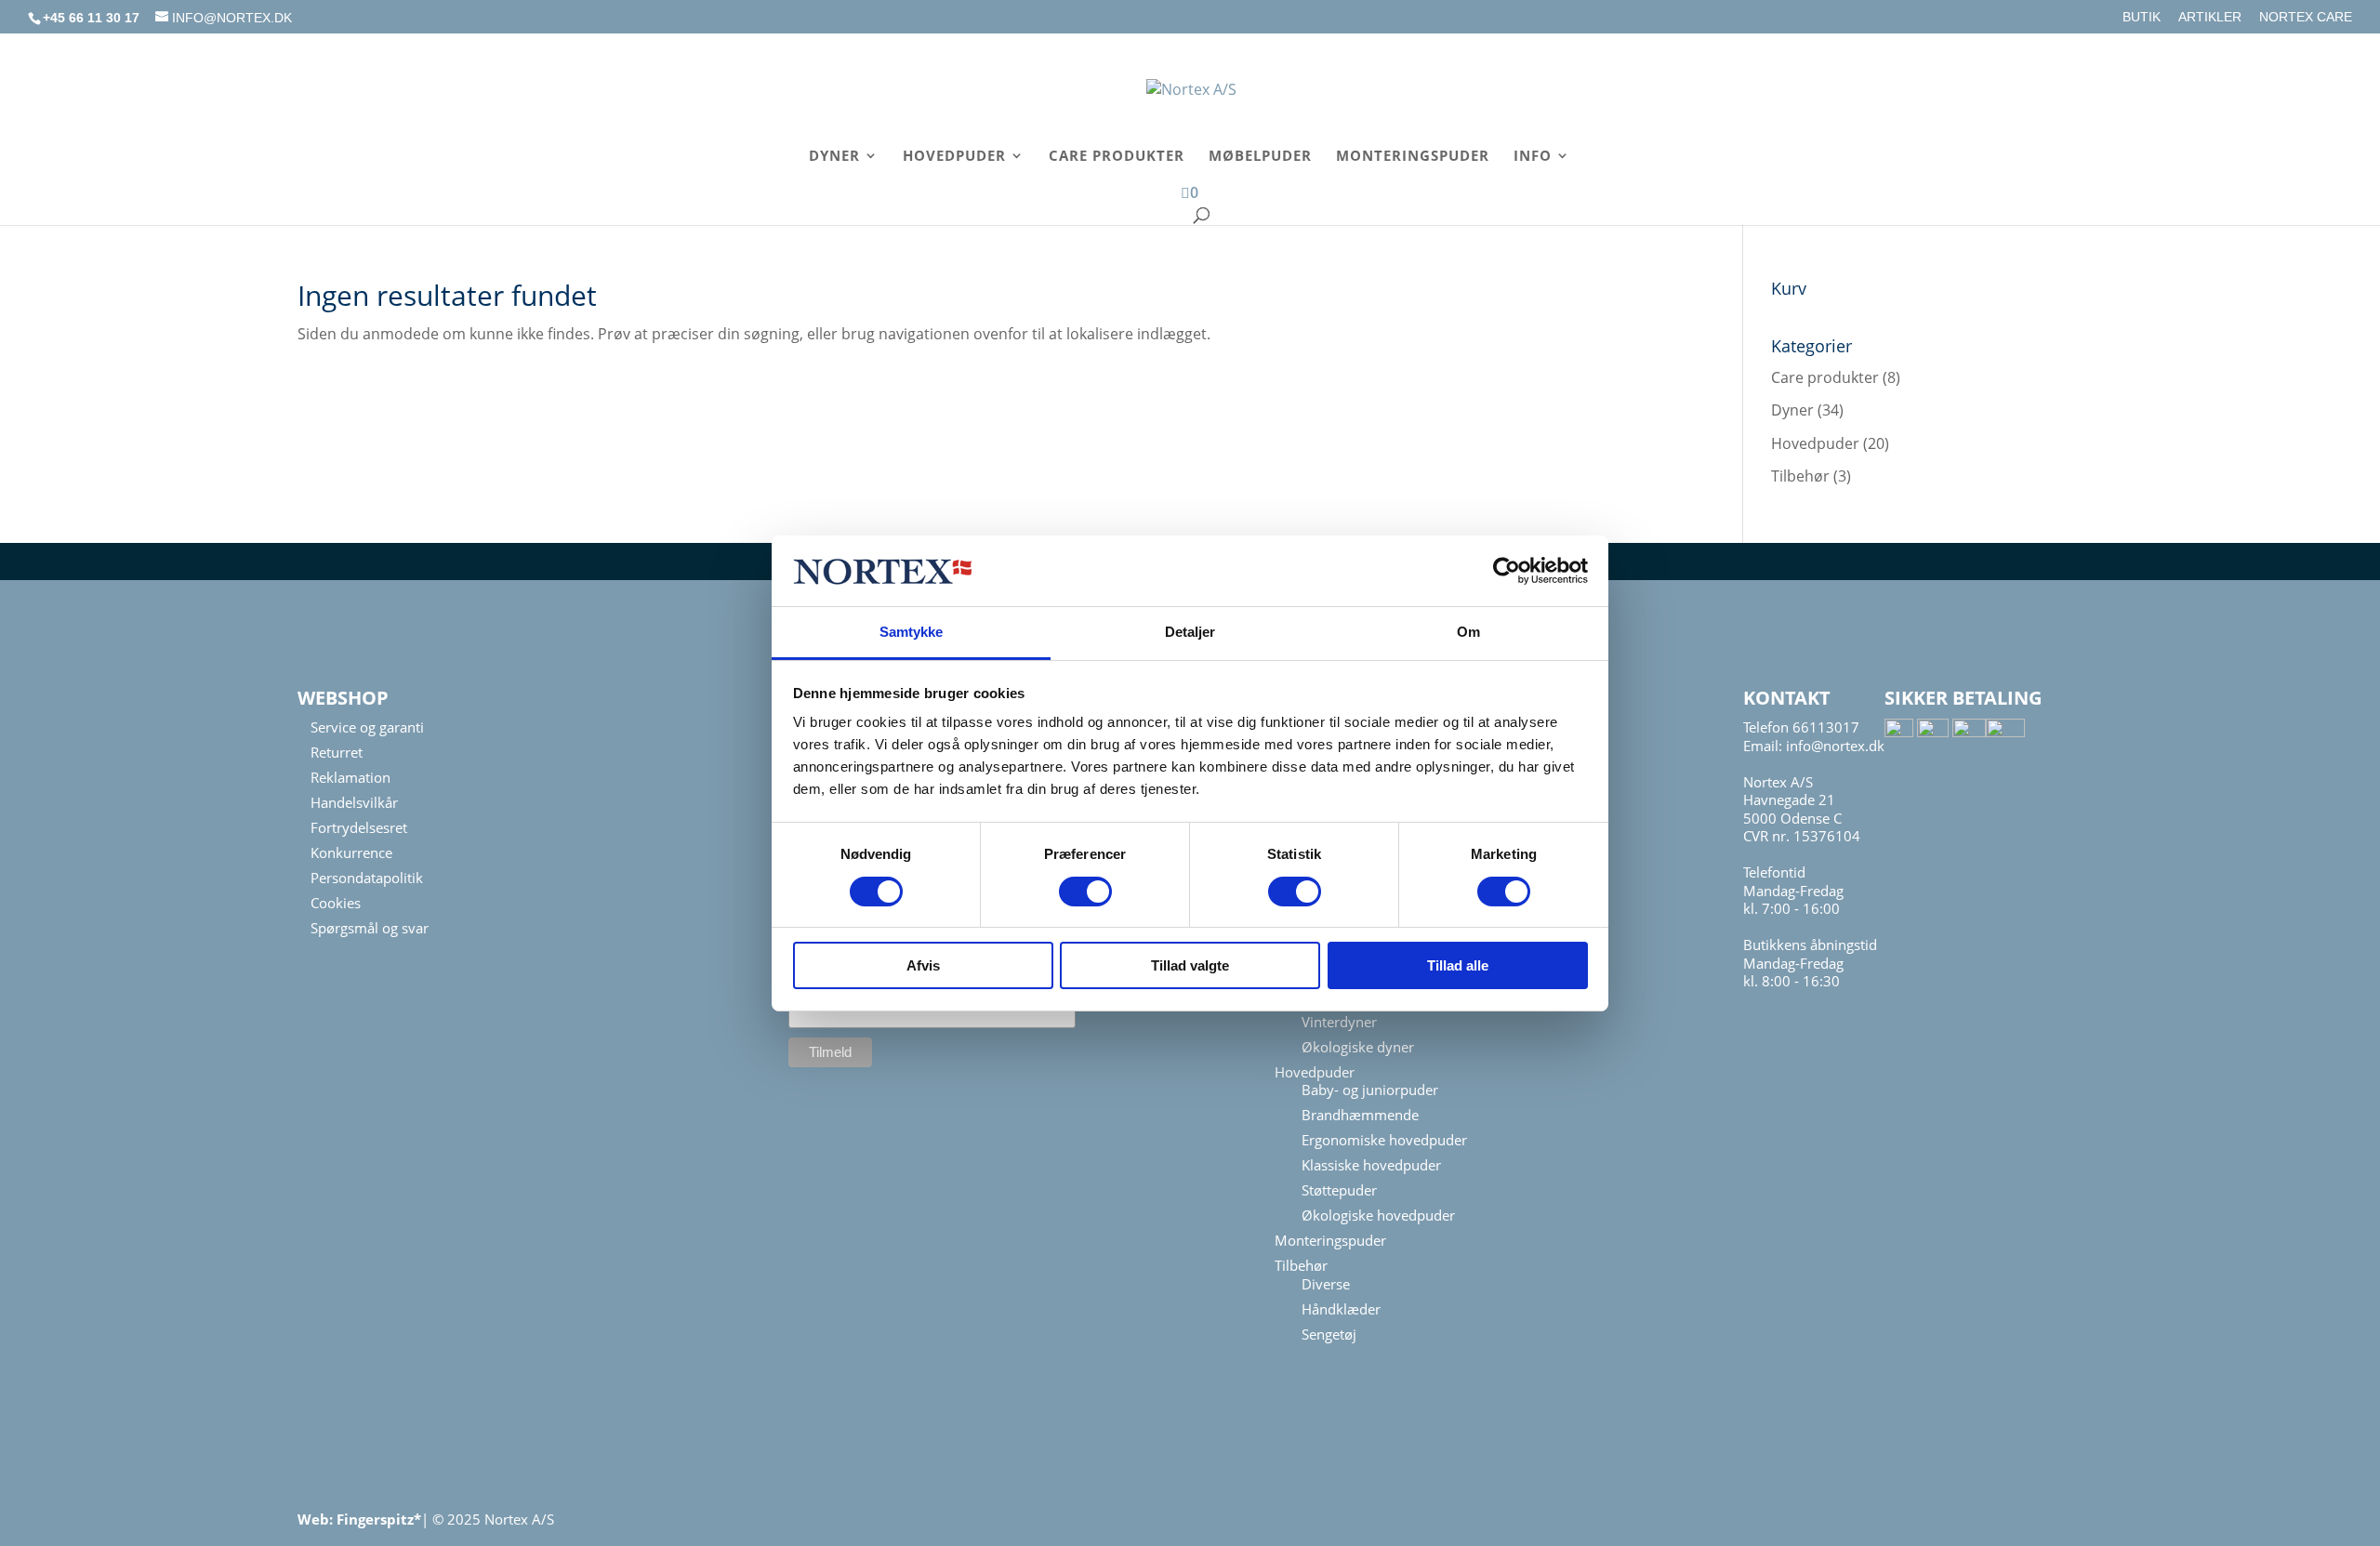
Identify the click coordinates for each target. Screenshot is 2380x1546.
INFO (1533, 157)
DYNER (834, 157)
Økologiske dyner (1358, 1047)
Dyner (1792, 410)
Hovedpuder (1815, 443)
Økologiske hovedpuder (1378, 1215)
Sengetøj (1329, 1334)
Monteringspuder (1330, 1240)
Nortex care (2306, 17)
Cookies (336, 903)
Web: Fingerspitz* (359, 1519)
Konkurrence (351, 852)
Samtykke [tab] (912, 632)
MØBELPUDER (1260, 157)
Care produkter (1825, 377)
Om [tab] (1468, 632)
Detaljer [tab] (1190, 632)
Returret (337, 752)
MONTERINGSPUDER (1413, 157)
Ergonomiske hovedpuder (1384, 1140)
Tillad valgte (1190, 965)
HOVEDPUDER (954, 157)
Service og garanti (367, 727)
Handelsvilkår (354, 802)
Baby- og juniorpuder (1370, 1090)
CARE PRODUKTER (1117, 157)
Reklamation (350, 777)
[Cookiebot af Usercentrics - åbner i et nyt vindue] (1507, 571)
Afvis (923, 965)
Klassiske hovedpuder (1371, 1165)
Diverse (1326, 1284)
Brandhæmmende (1360, 1115)
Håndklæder (1341, 1309)
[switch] (1085, 892)
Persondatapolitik (367, 878)
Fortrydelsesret (359, 827)
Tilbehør (1800, 476)
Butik (2142, 17)
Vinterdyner (1339, 1022)
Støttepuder (1339, 1190)
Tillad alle (1458, 965)
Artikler (2210, 17)
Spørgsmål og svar (370, 928)
